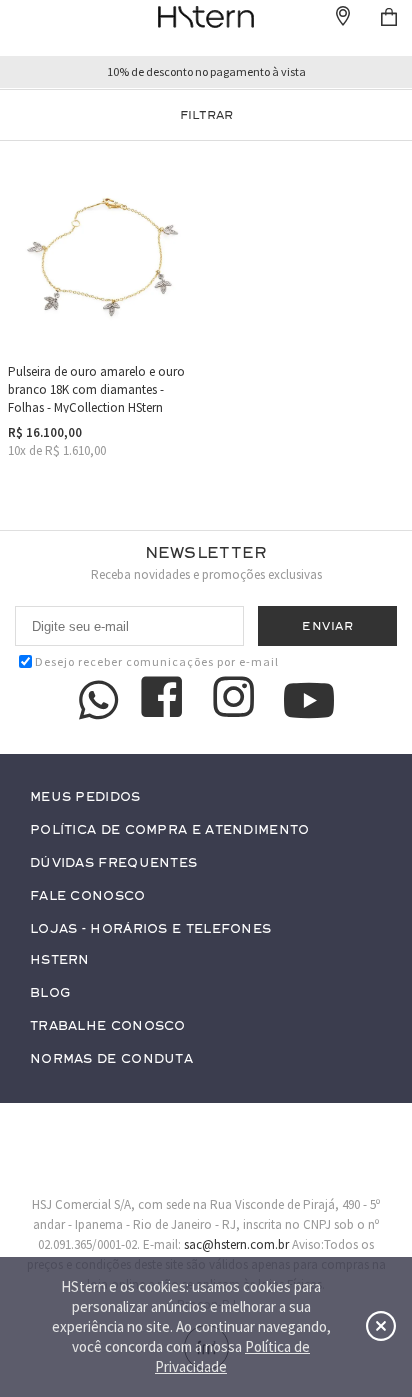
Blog (50, 993)
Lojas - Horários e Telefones (150, 929)
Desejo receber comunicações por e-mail (157, 661)
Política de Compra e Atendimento (170, 830)
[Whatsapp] (99, 700)
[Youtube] (309, 700)
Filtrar (206, 115)
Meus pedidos (85, 797)
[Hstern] (205, 17)
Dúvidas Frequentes (113, 863)
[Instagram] (237, 700)
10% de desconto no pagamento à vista (206, 72)
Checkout (389, 17)
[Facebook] (165, 700)
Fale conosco (88, 896)
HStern (60, 960)
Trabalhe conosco (108, 1026)
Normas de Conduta (111, 1059)
